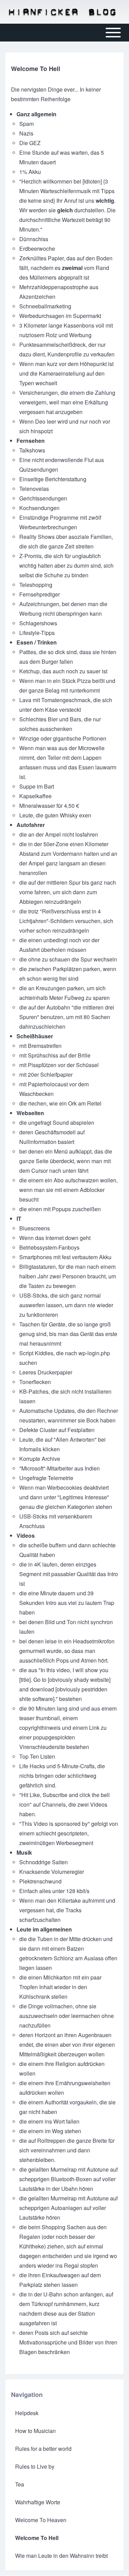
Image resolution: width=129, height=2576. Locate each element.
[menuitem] (64, 2413)
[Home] (62, 12)
